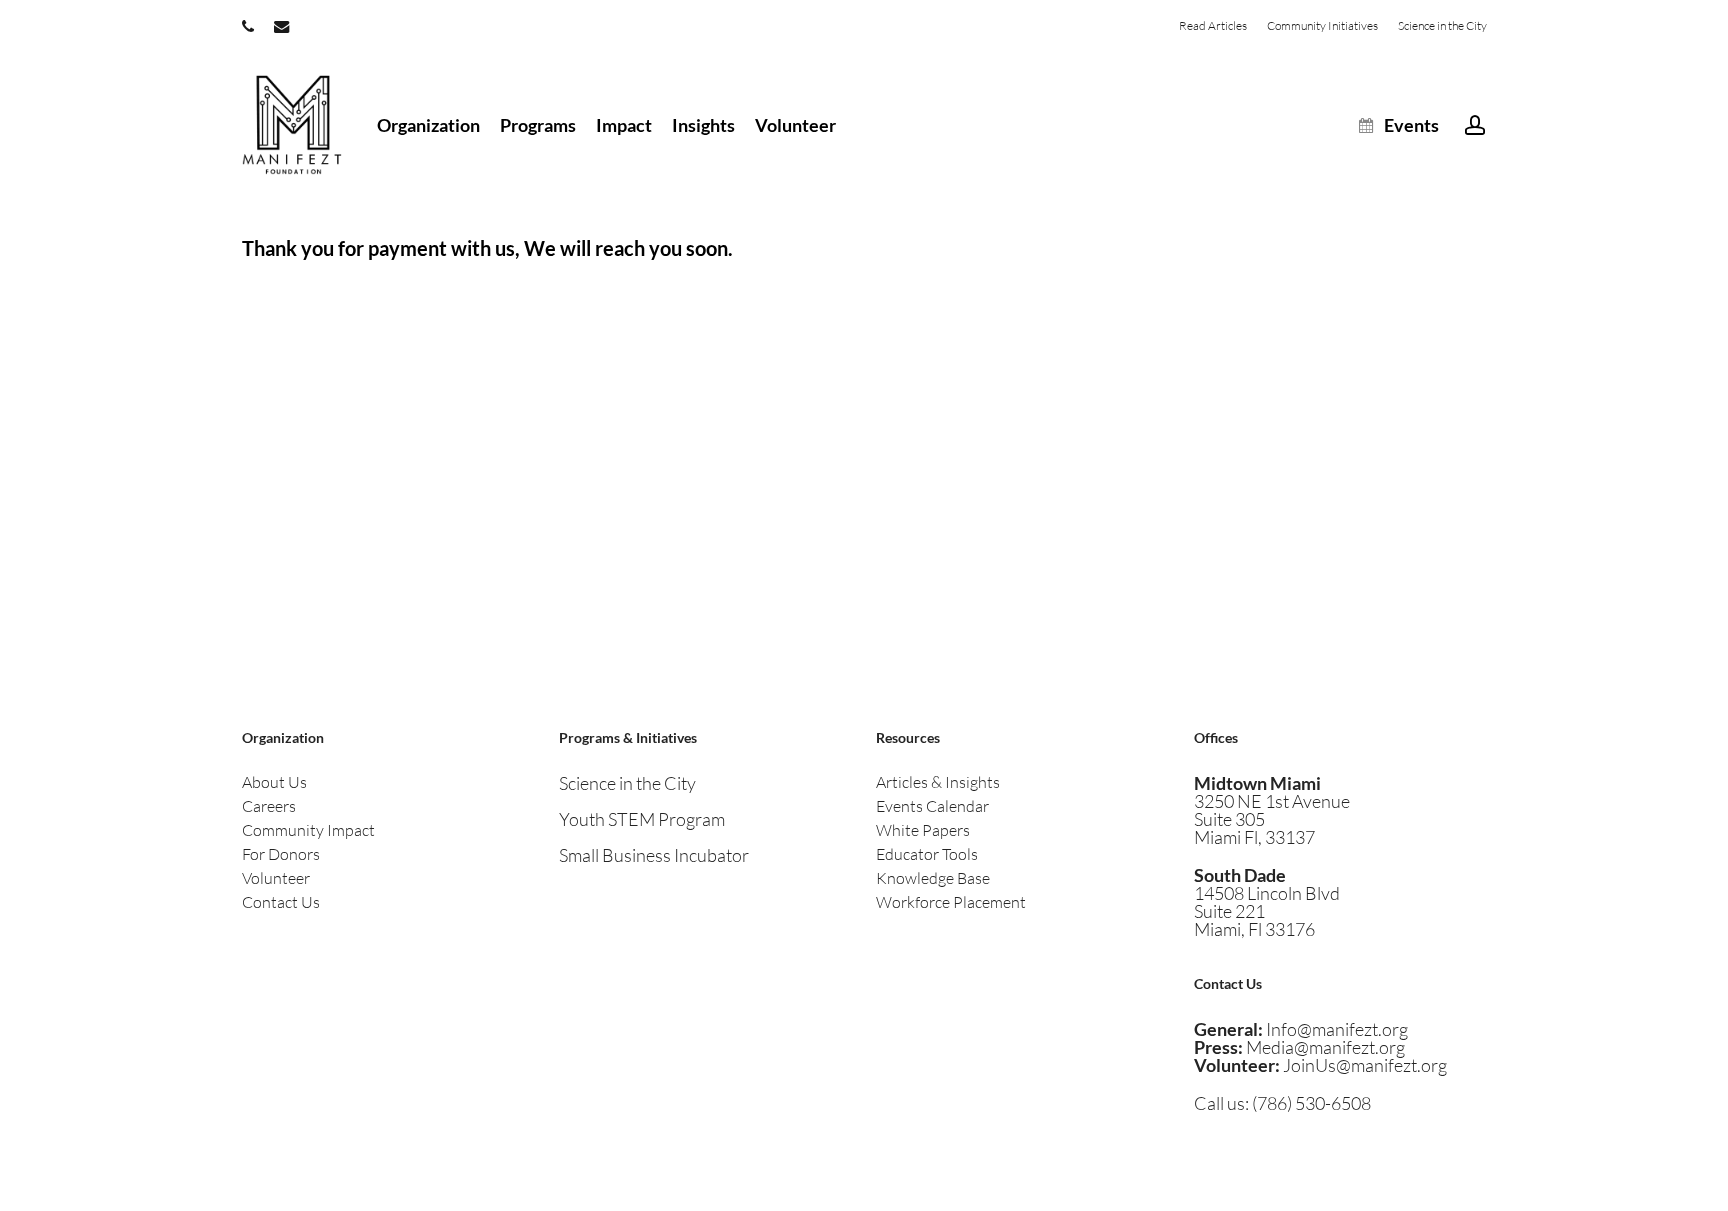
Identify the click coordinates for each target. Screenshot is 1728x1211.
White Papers (923, 830)
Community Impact (308, 830)
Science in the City (627, 783)
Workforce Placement (951, 902)
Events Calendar (932, 806)
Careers (269, 806)
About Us (274, 782)
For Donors (281, 854)
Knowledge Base (933, 878)
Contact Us (281, 902)
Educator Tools (927, 854)
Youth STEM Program (642, 819)
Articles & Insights (938, 782)
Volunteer (276, 878)
